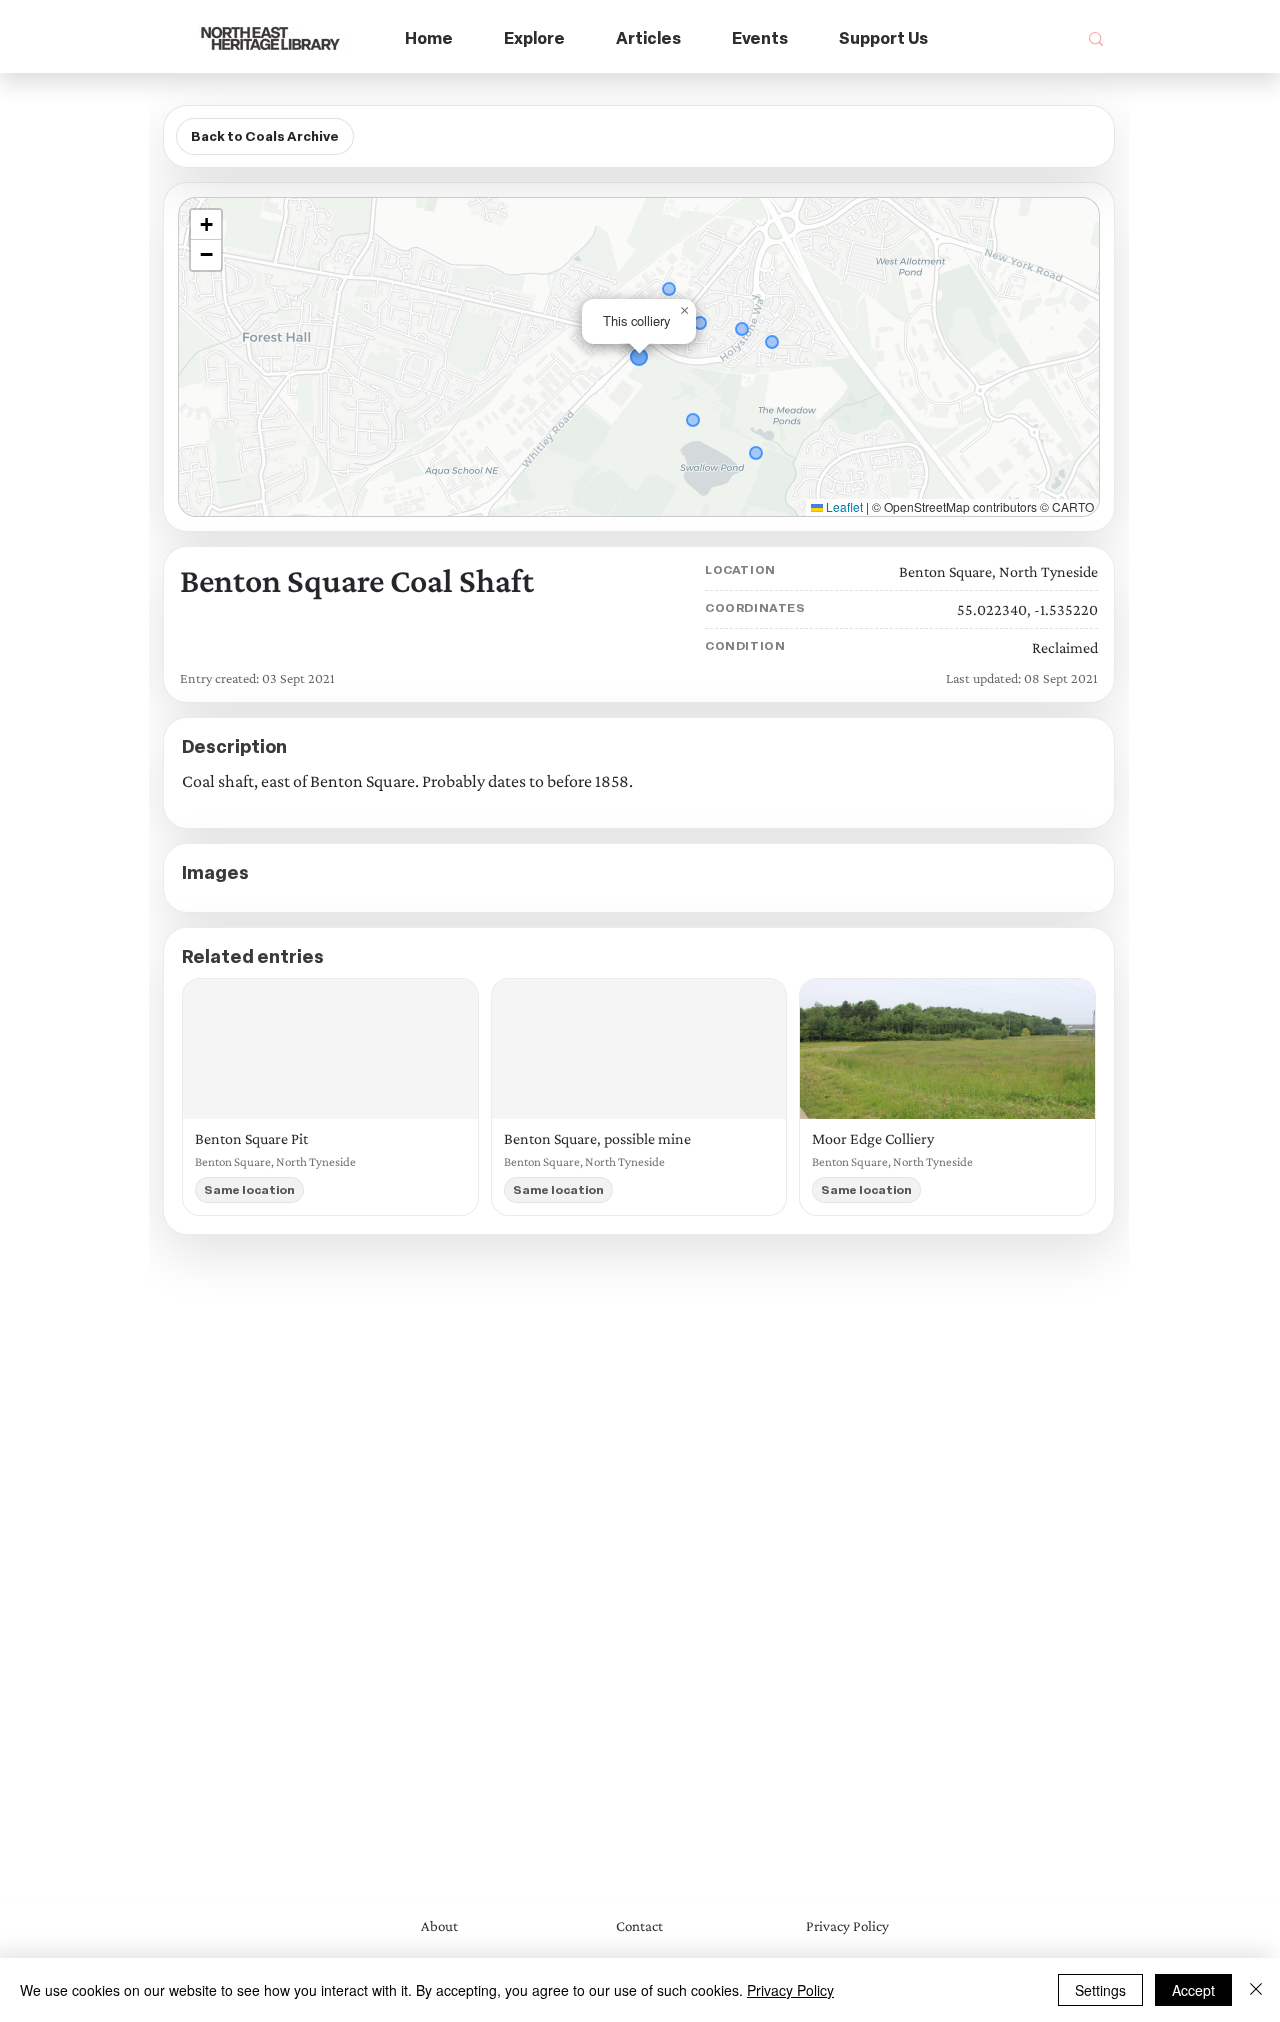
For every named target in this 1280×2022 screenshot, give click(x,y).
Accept (1193, 1990)
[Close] (1256, 1990)
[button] (535, 39)
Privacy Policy (790, 1990)
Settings (1100, 1990)
